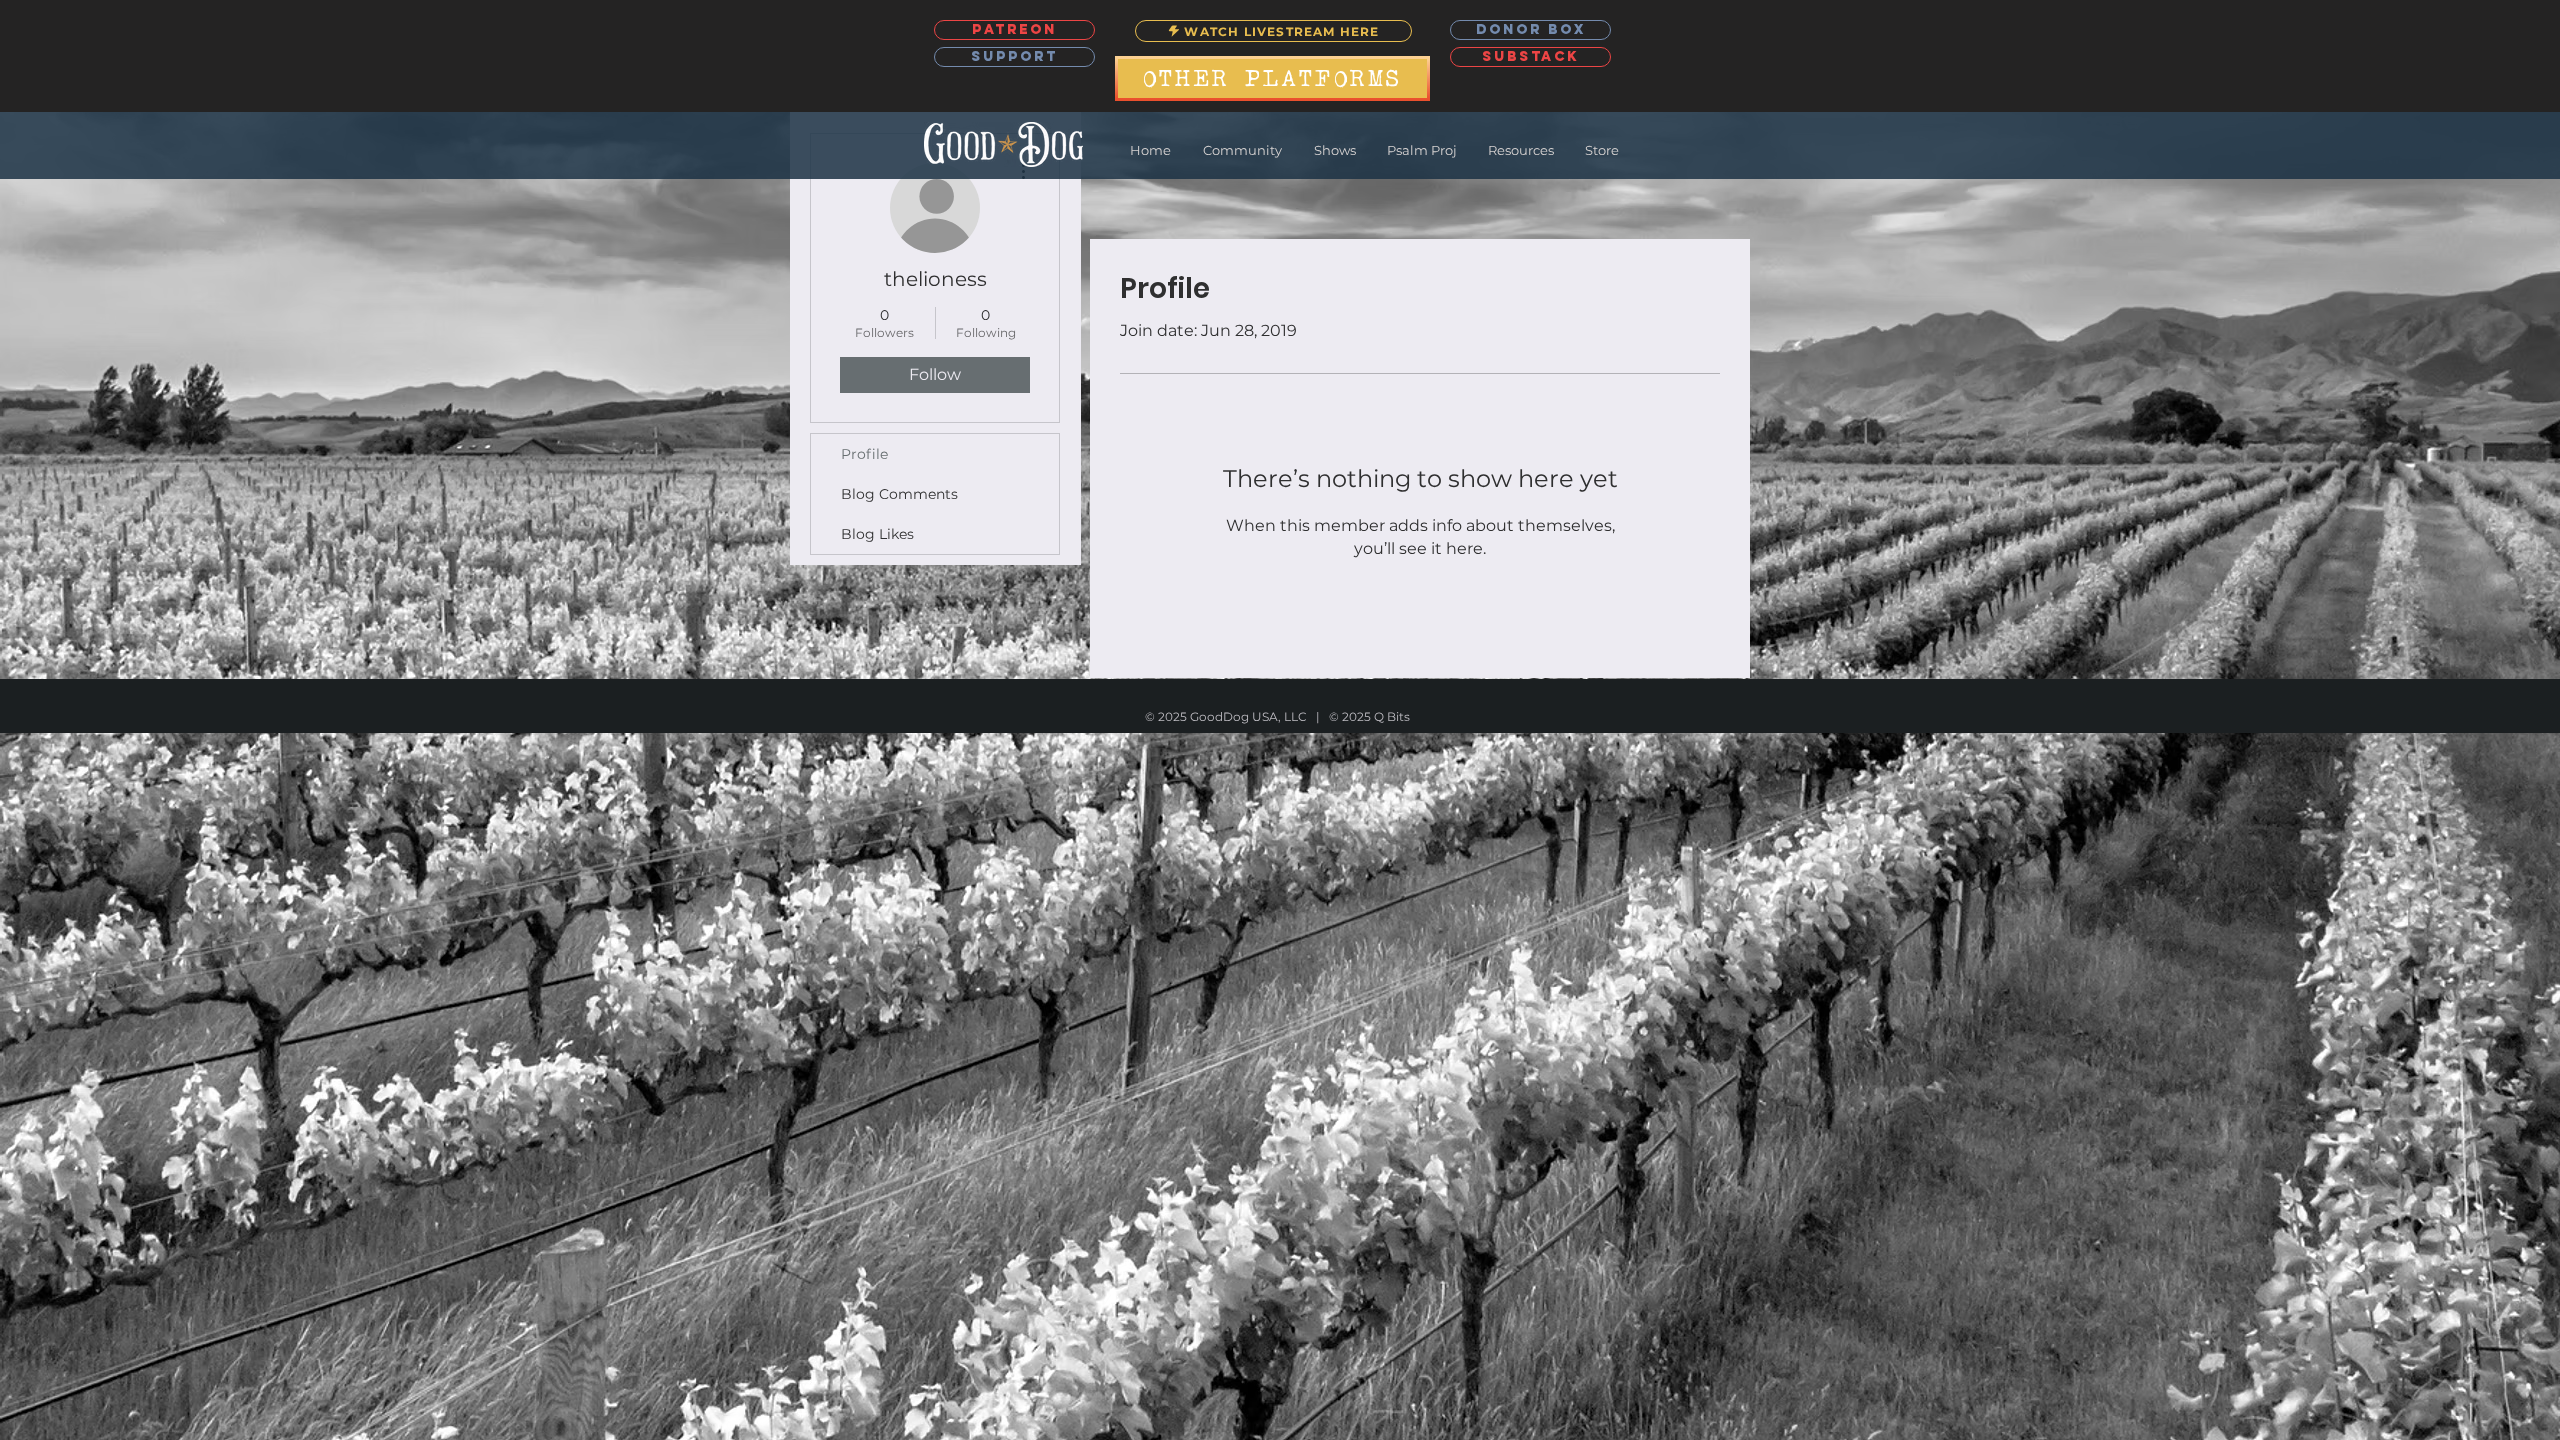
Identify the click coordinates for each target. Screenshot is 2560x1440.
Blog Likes (877, 534)
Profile (864, 454)
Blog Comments (899, 494)
